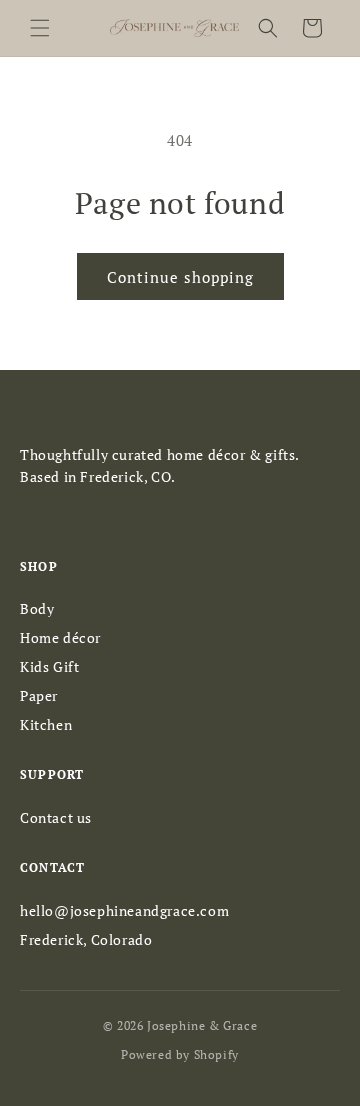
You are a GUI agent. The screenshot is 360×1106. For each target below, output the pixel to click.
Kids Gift (49, 666)
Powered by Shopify (180, 1054)
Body (37, 608)
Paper (39, 695)
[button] (40, 28)
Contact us (56, 817)
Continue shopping (180, 277)
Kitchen (46, 724)
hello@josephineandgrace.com (124, 910)
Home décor (60, 637)
